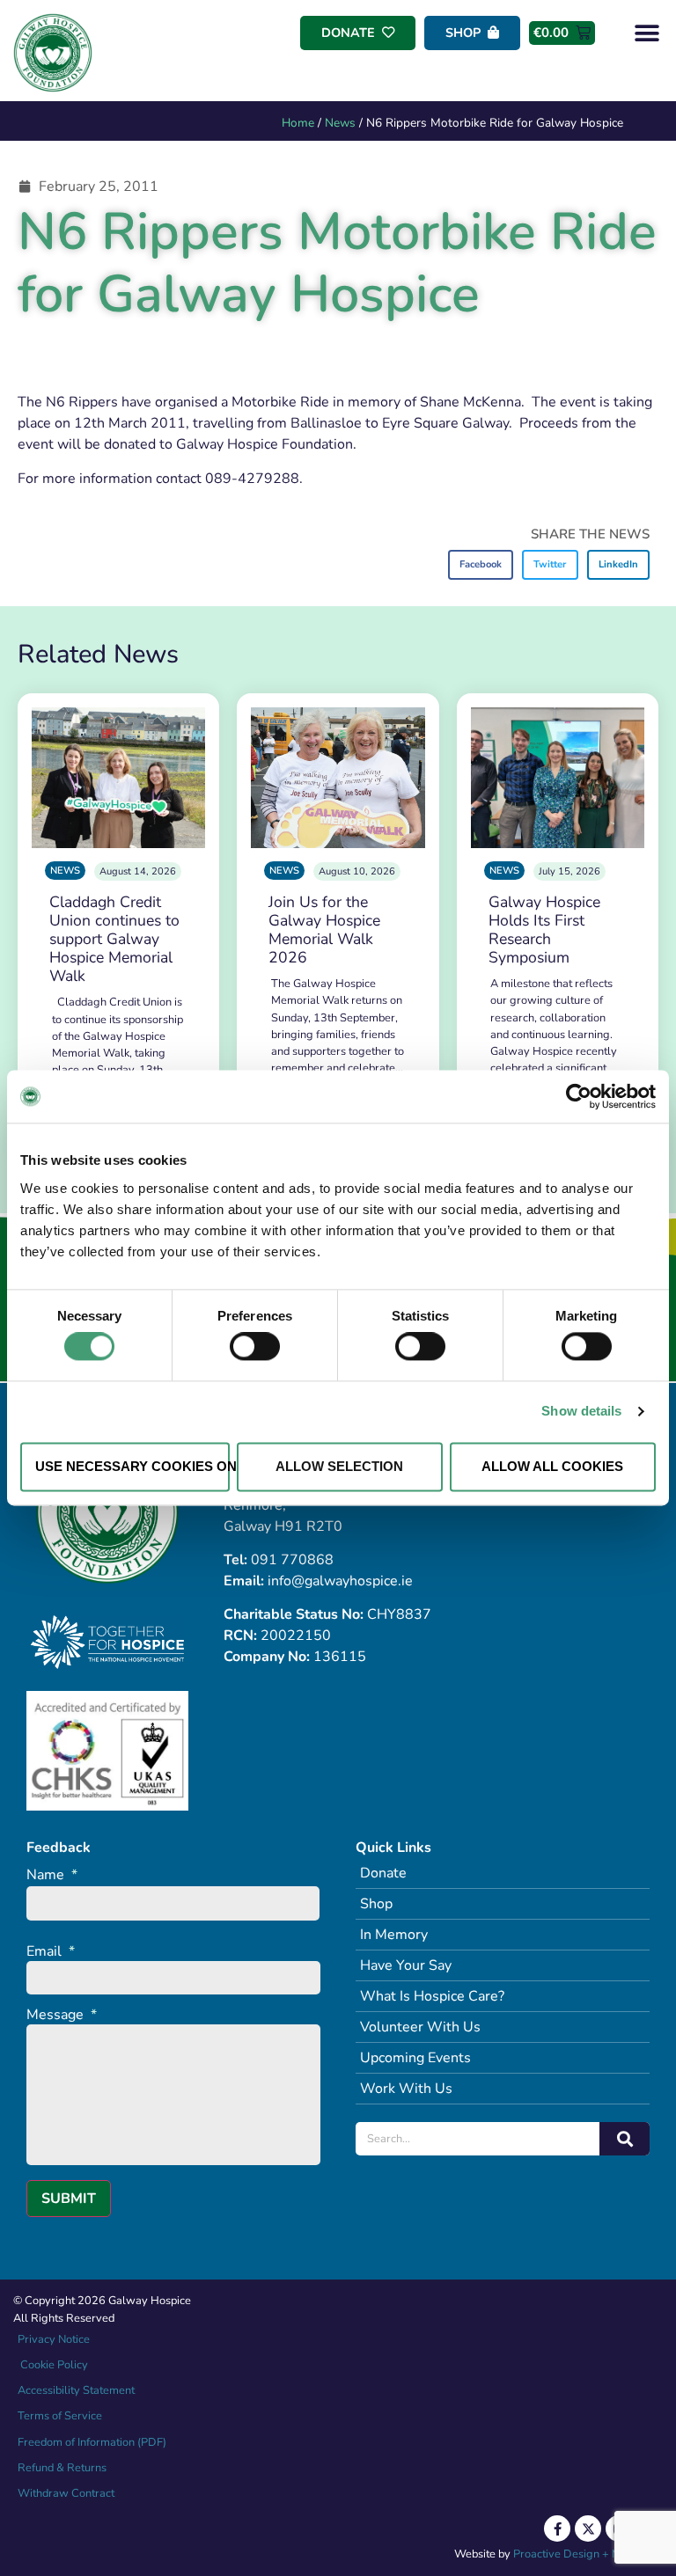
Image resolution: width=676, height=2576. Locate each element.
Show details (581, 1412)
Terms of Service (60, 2416)
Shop (376, 1904)
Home (298, 123)
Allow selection (339, 1466)
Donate (383, 1873)
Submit (69, 2199)
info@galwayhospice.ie (340, 1581)
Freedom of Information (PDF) (92, 2442)
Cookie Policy (53, 2365)
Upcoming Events (415, 2058)
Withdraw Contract (66, 2493)
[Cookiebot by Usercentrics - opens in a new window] (579, 1096)
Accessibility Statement (76, 2390)
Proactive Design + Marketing (588, 2554)
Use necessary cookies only (132, 1466)
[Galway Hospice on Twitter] (588, 2528)
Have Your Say (406, 1965)
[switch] (255, 1347)
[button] (647, 33)
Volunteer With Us (420, 2027)
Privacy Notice (54, 2339)
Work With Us (406, 2089)
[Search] (625, 2139)
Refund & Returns (62, 2468)
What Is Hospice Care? (432, 1996)
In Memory (394, 1935)
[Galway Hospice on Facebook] (557, 2528)
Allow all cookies (552, 1466)
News (340, 123)
